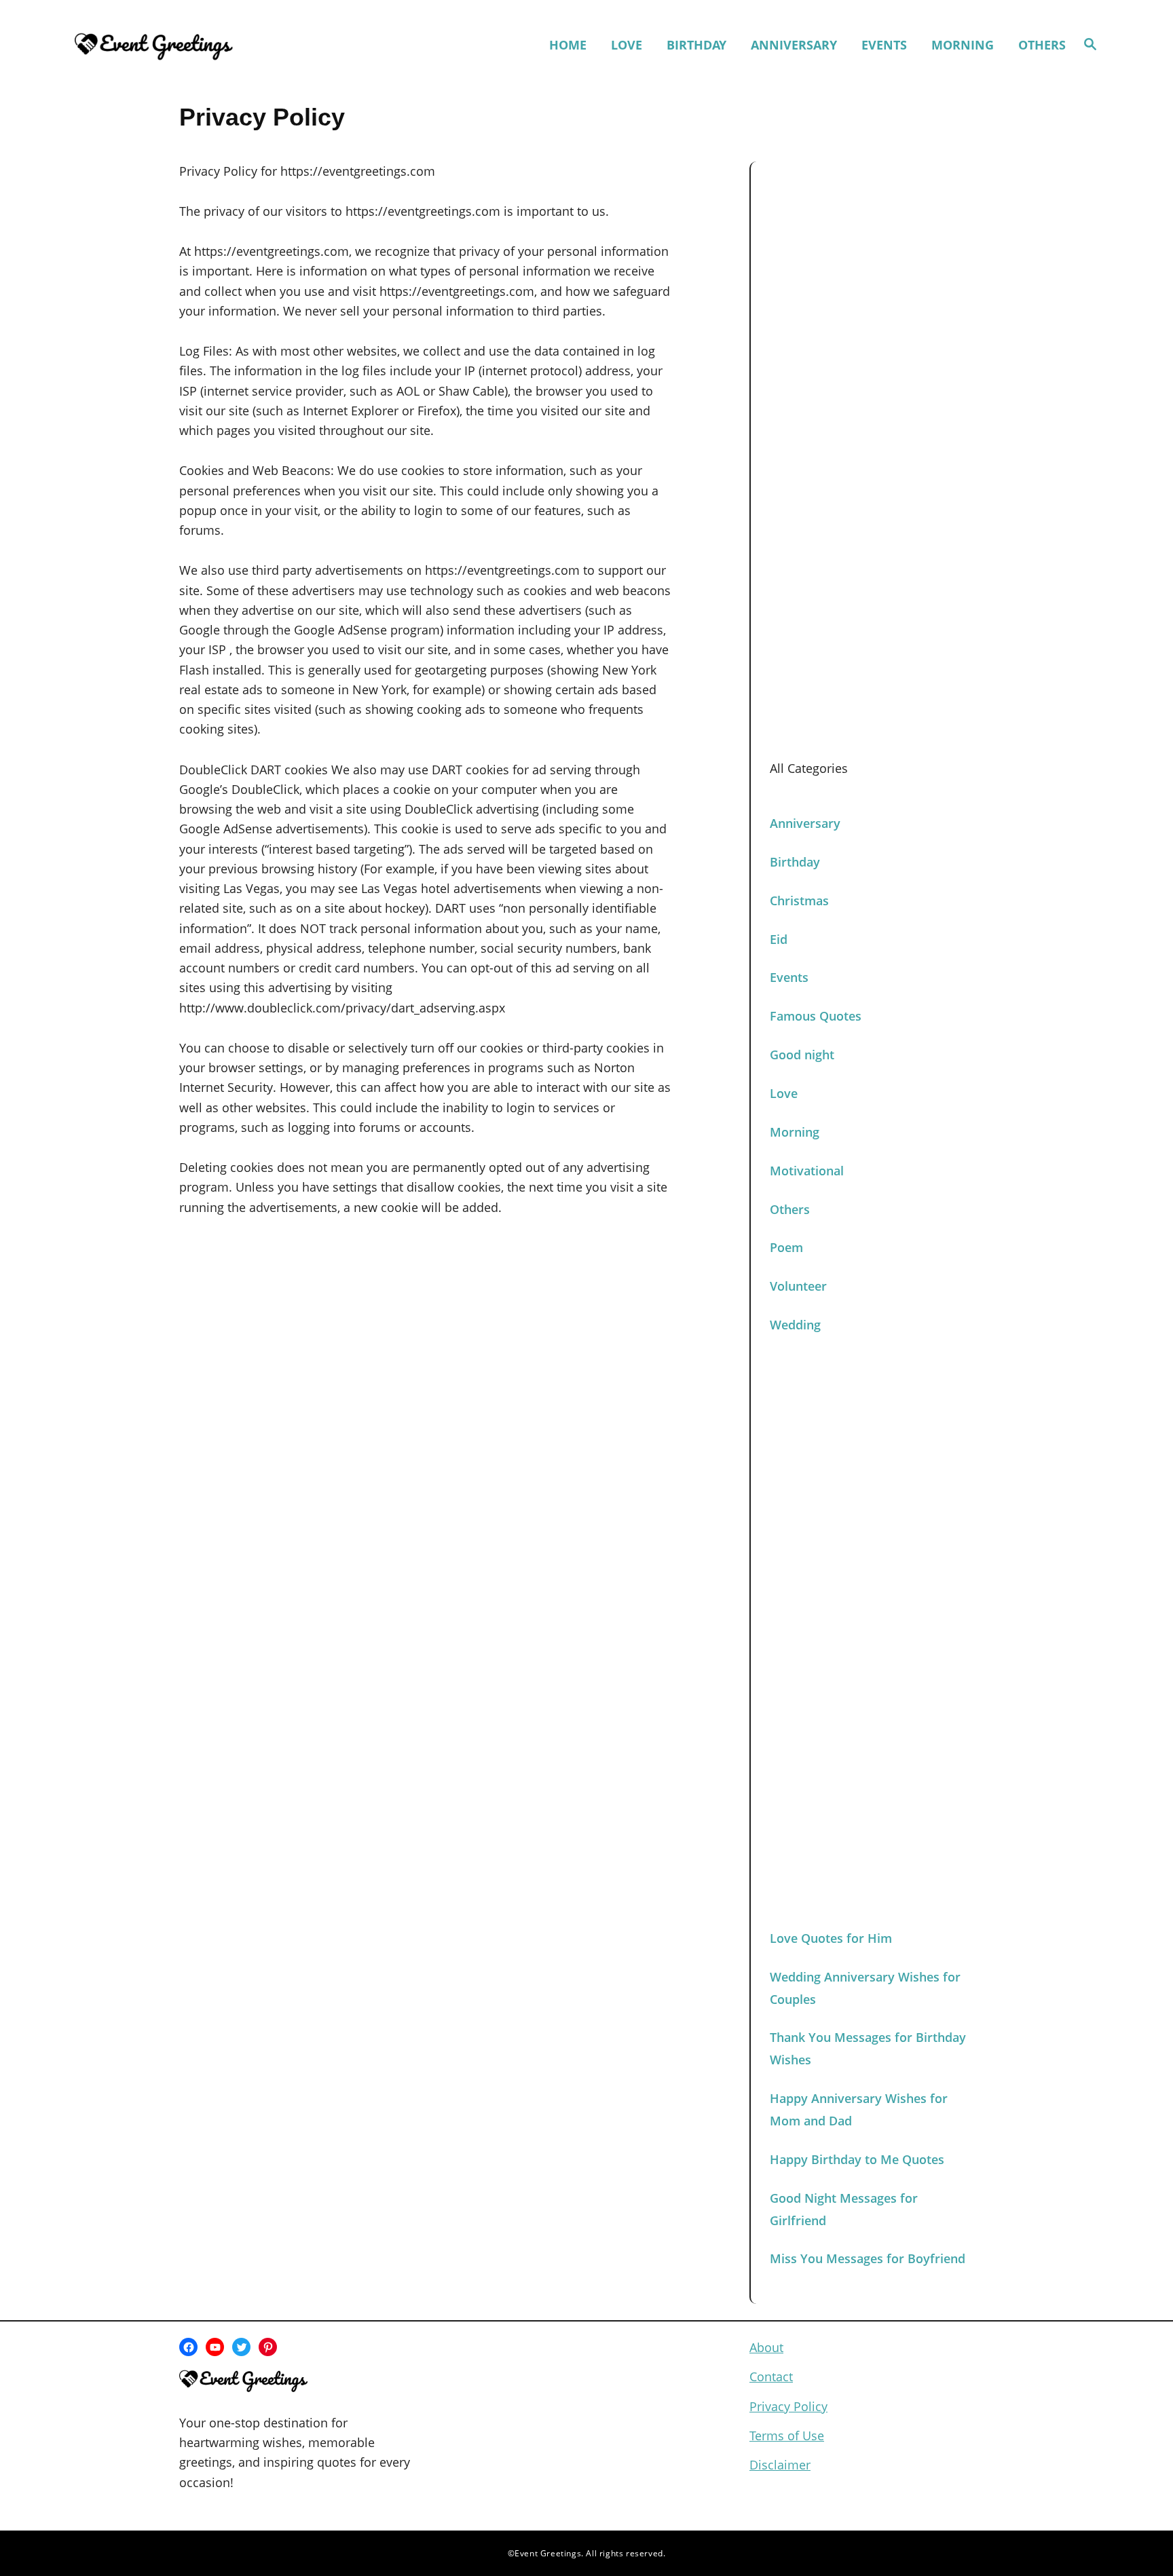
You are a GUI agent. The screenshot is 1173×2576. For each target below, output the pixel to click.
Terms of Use (787, 2436)
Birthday (795, 862)
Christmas (799, 901)
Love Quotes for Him (831, 1938)
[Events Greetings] (198, 45)
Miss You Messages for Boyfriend (868, 2258)
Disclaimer (780, 2465)
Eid (779, 939)
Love (784, 1093)
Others (790, 1209)
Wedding (795, 1325)
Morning (795, 1132)
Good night (802, 1055)
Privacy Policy (788, 2406)
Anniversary (805, 823)
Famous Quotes (816, 1016)
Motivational (807, 1171)
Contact (771, 2376)
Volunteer (798, 1286)
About (766, 2347)
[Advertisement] (872, 404)
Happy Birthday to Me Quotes (857, 2159)
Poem (786, 1247)
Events (789, 977)
